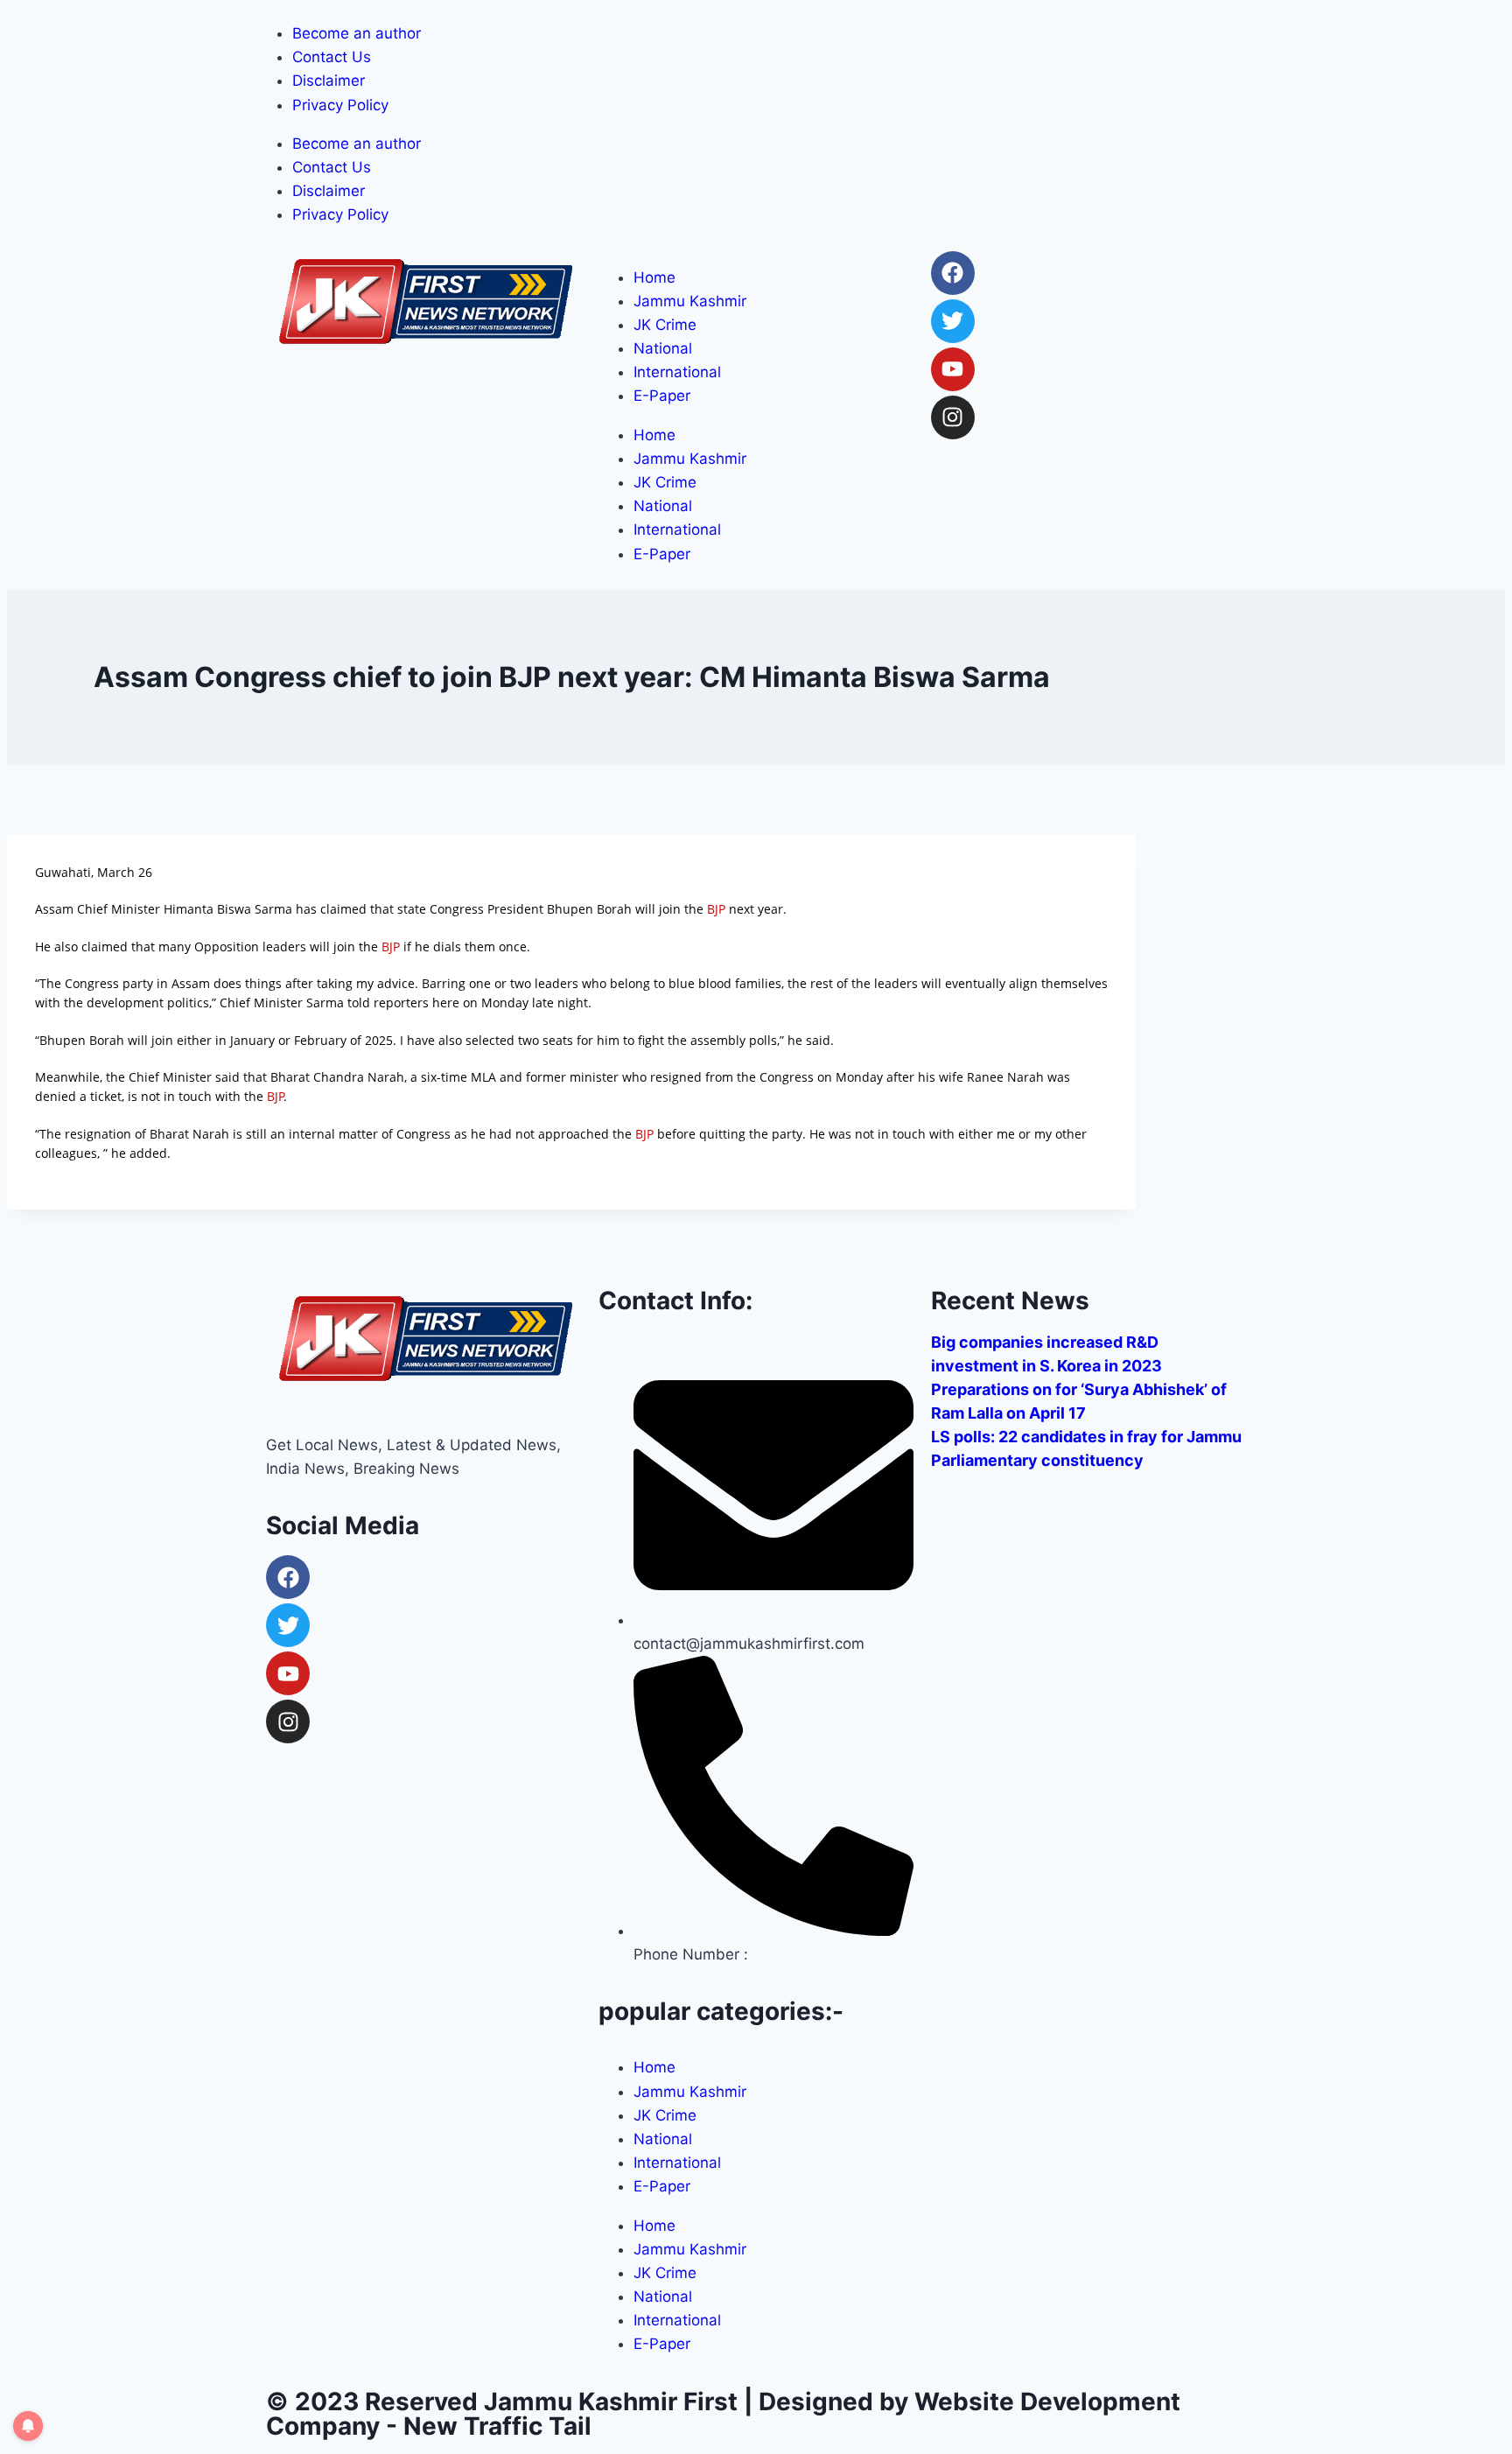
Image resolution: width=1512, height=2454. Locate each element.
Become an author (357, 33)
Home (654, 277)
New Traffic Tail (497, 2426)
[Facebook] (953, 273)
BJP (716, 909)
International (677, 372)
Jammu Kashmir (690, 301)
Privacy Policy (340, 105)
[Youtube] (953, 369)
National (663, 348)
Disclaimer (329, 81)
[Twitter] (953, 321)
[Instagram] (953, 417)
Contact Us (332, 57)
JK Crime (665, 325)
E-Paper (662, 396)
